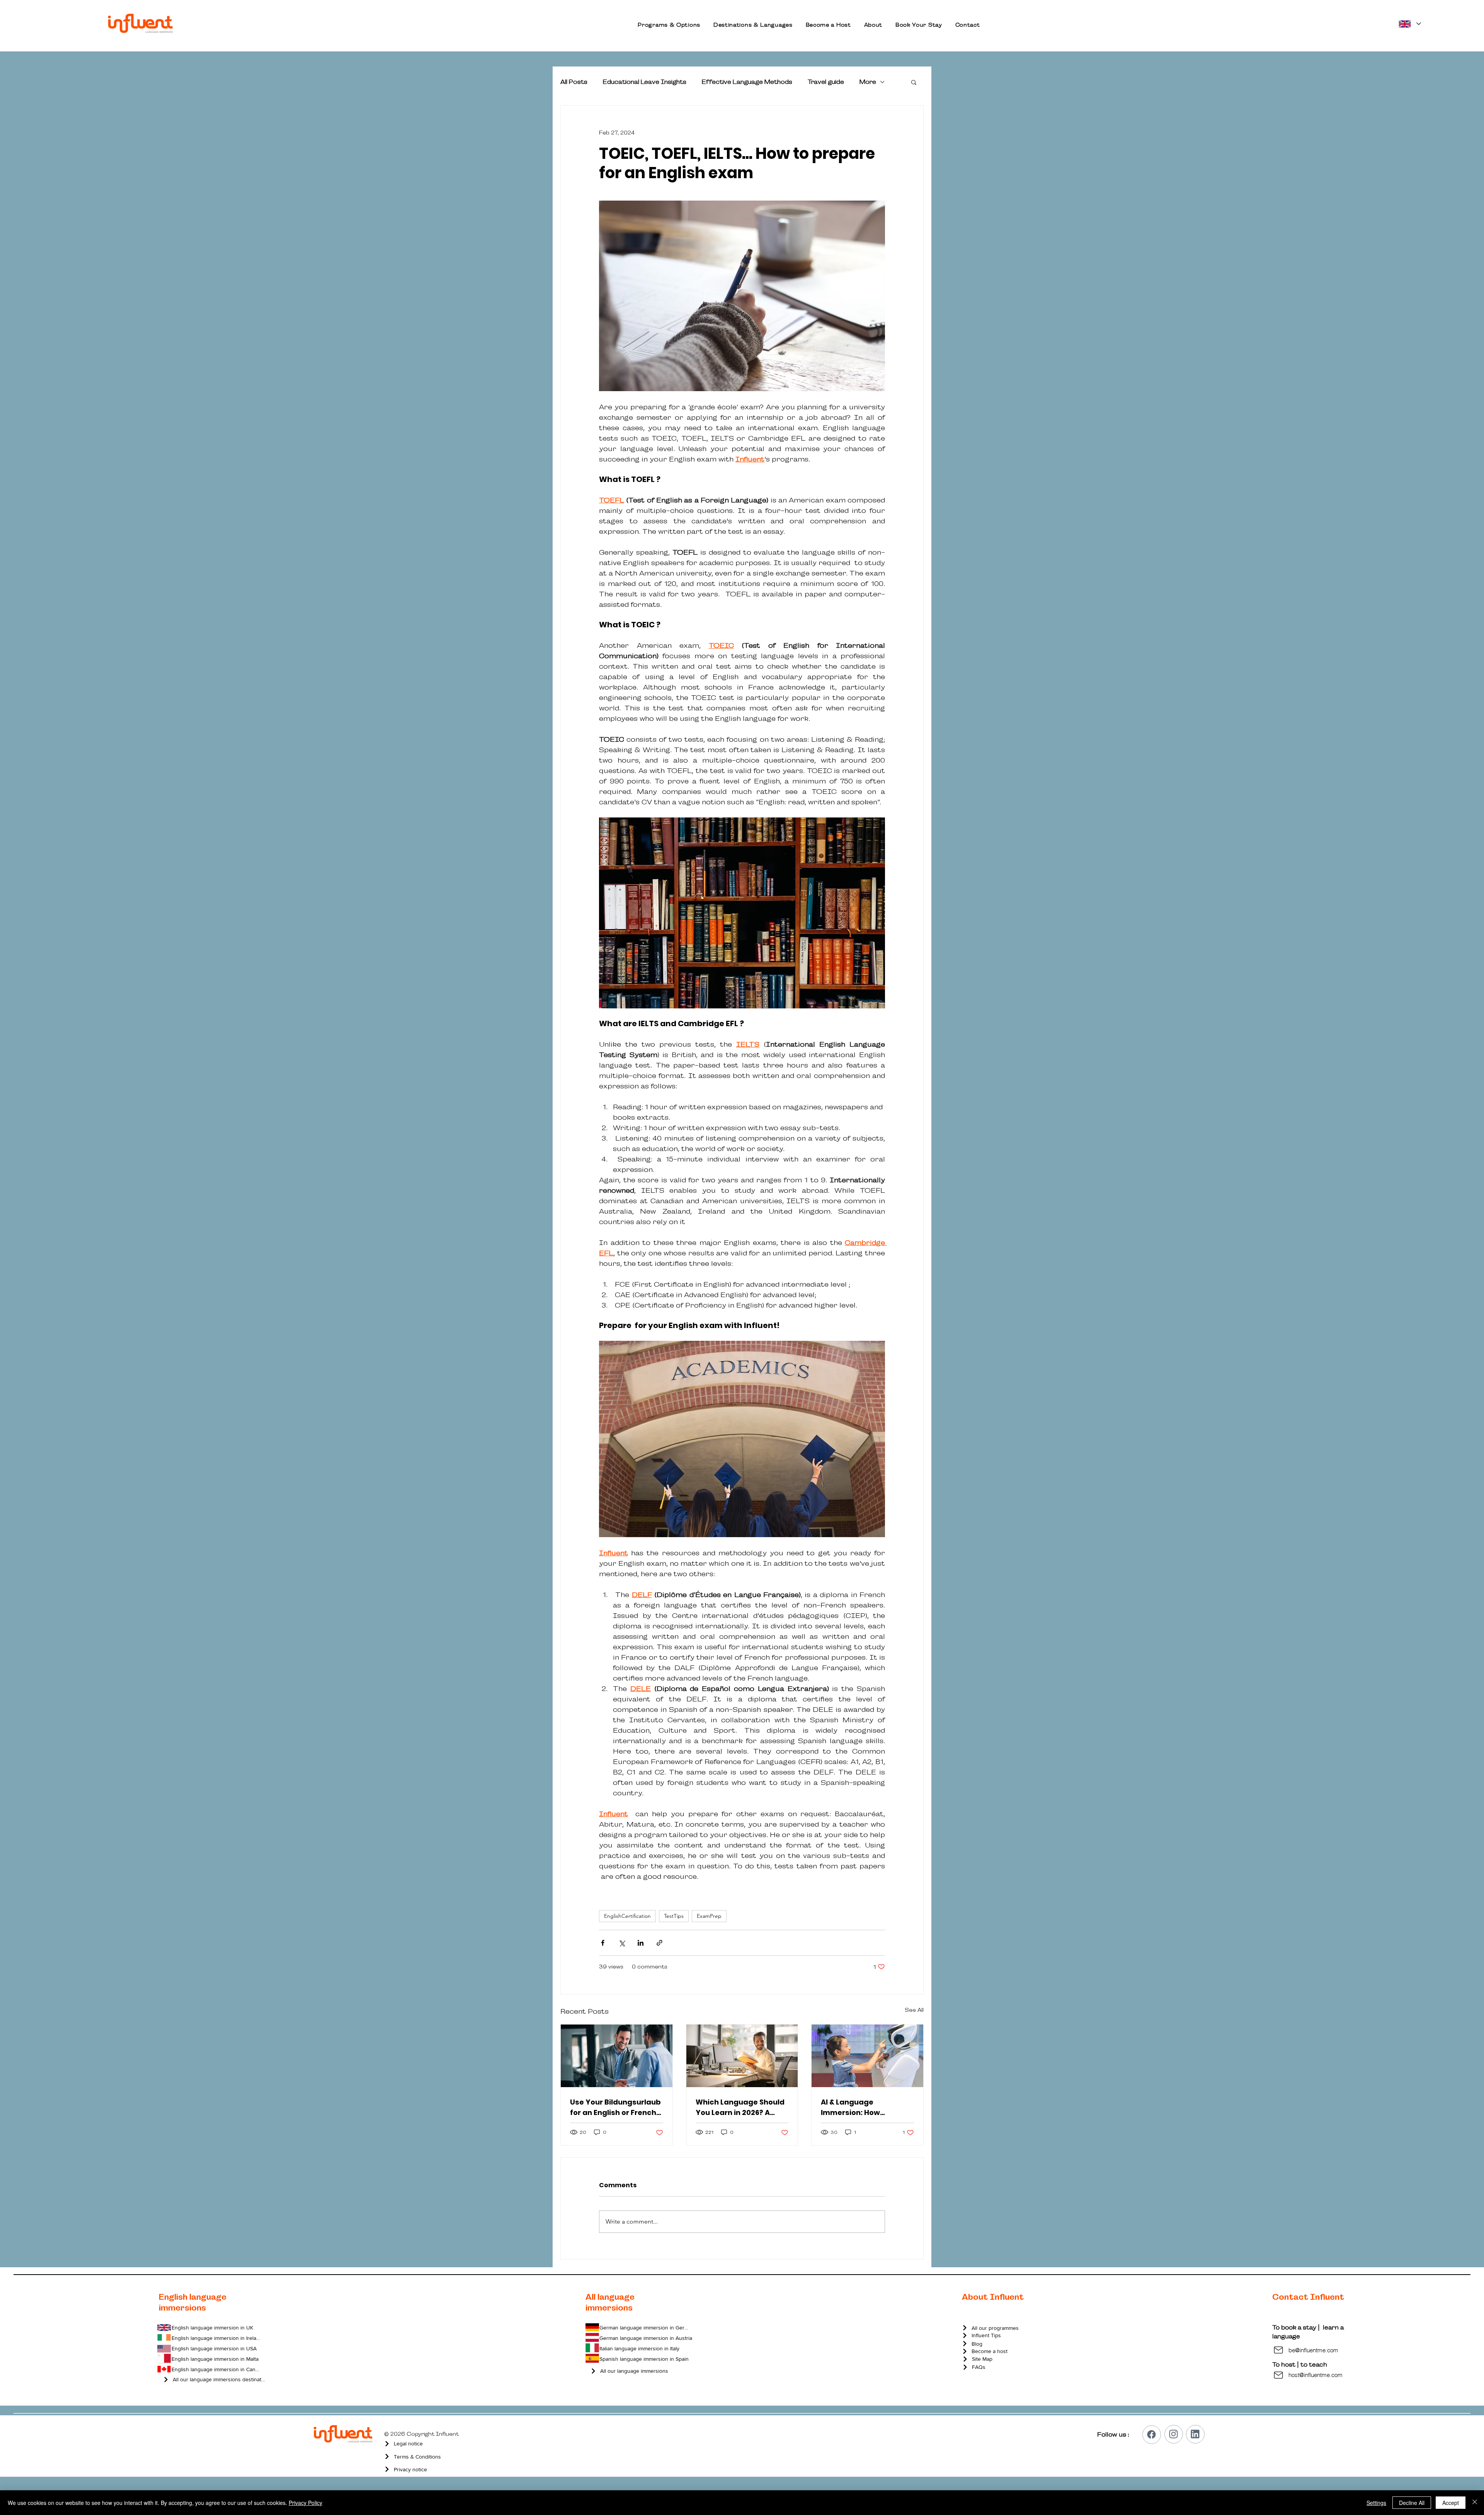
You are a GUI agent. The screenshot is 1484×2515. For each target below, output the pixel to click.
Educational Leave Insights (645, 82)
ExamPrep (709, 1916)
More (868, 82)
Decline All (1412, 2503)
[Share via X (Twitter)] (622, 1943)
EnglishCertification (627, 1916)
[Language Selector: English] (1409, 24)
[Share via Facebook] (603, 1943)
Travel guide (826, 82)
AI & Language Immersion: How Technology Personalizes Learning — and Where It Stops (867, 2107)
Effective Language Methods (747, 82)
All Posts (574, 82)
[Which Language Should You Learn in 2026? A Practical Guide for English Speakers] (742, 2056)
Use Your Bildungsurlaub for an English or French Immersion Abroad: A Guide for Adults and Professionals (615, 2107)
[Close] (1475, 2503)
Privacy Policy (305, 2503)
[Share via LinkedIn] (641, 1943)
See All (914, 2010)
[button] (669, 25)
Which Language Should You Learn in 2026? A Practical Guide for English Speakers (740, 2107)
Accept (1451, 2503)
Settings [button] (1376, 2503)
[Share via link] (659, 1943)
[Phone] (1152, 2435)
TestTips (674, 1916)
